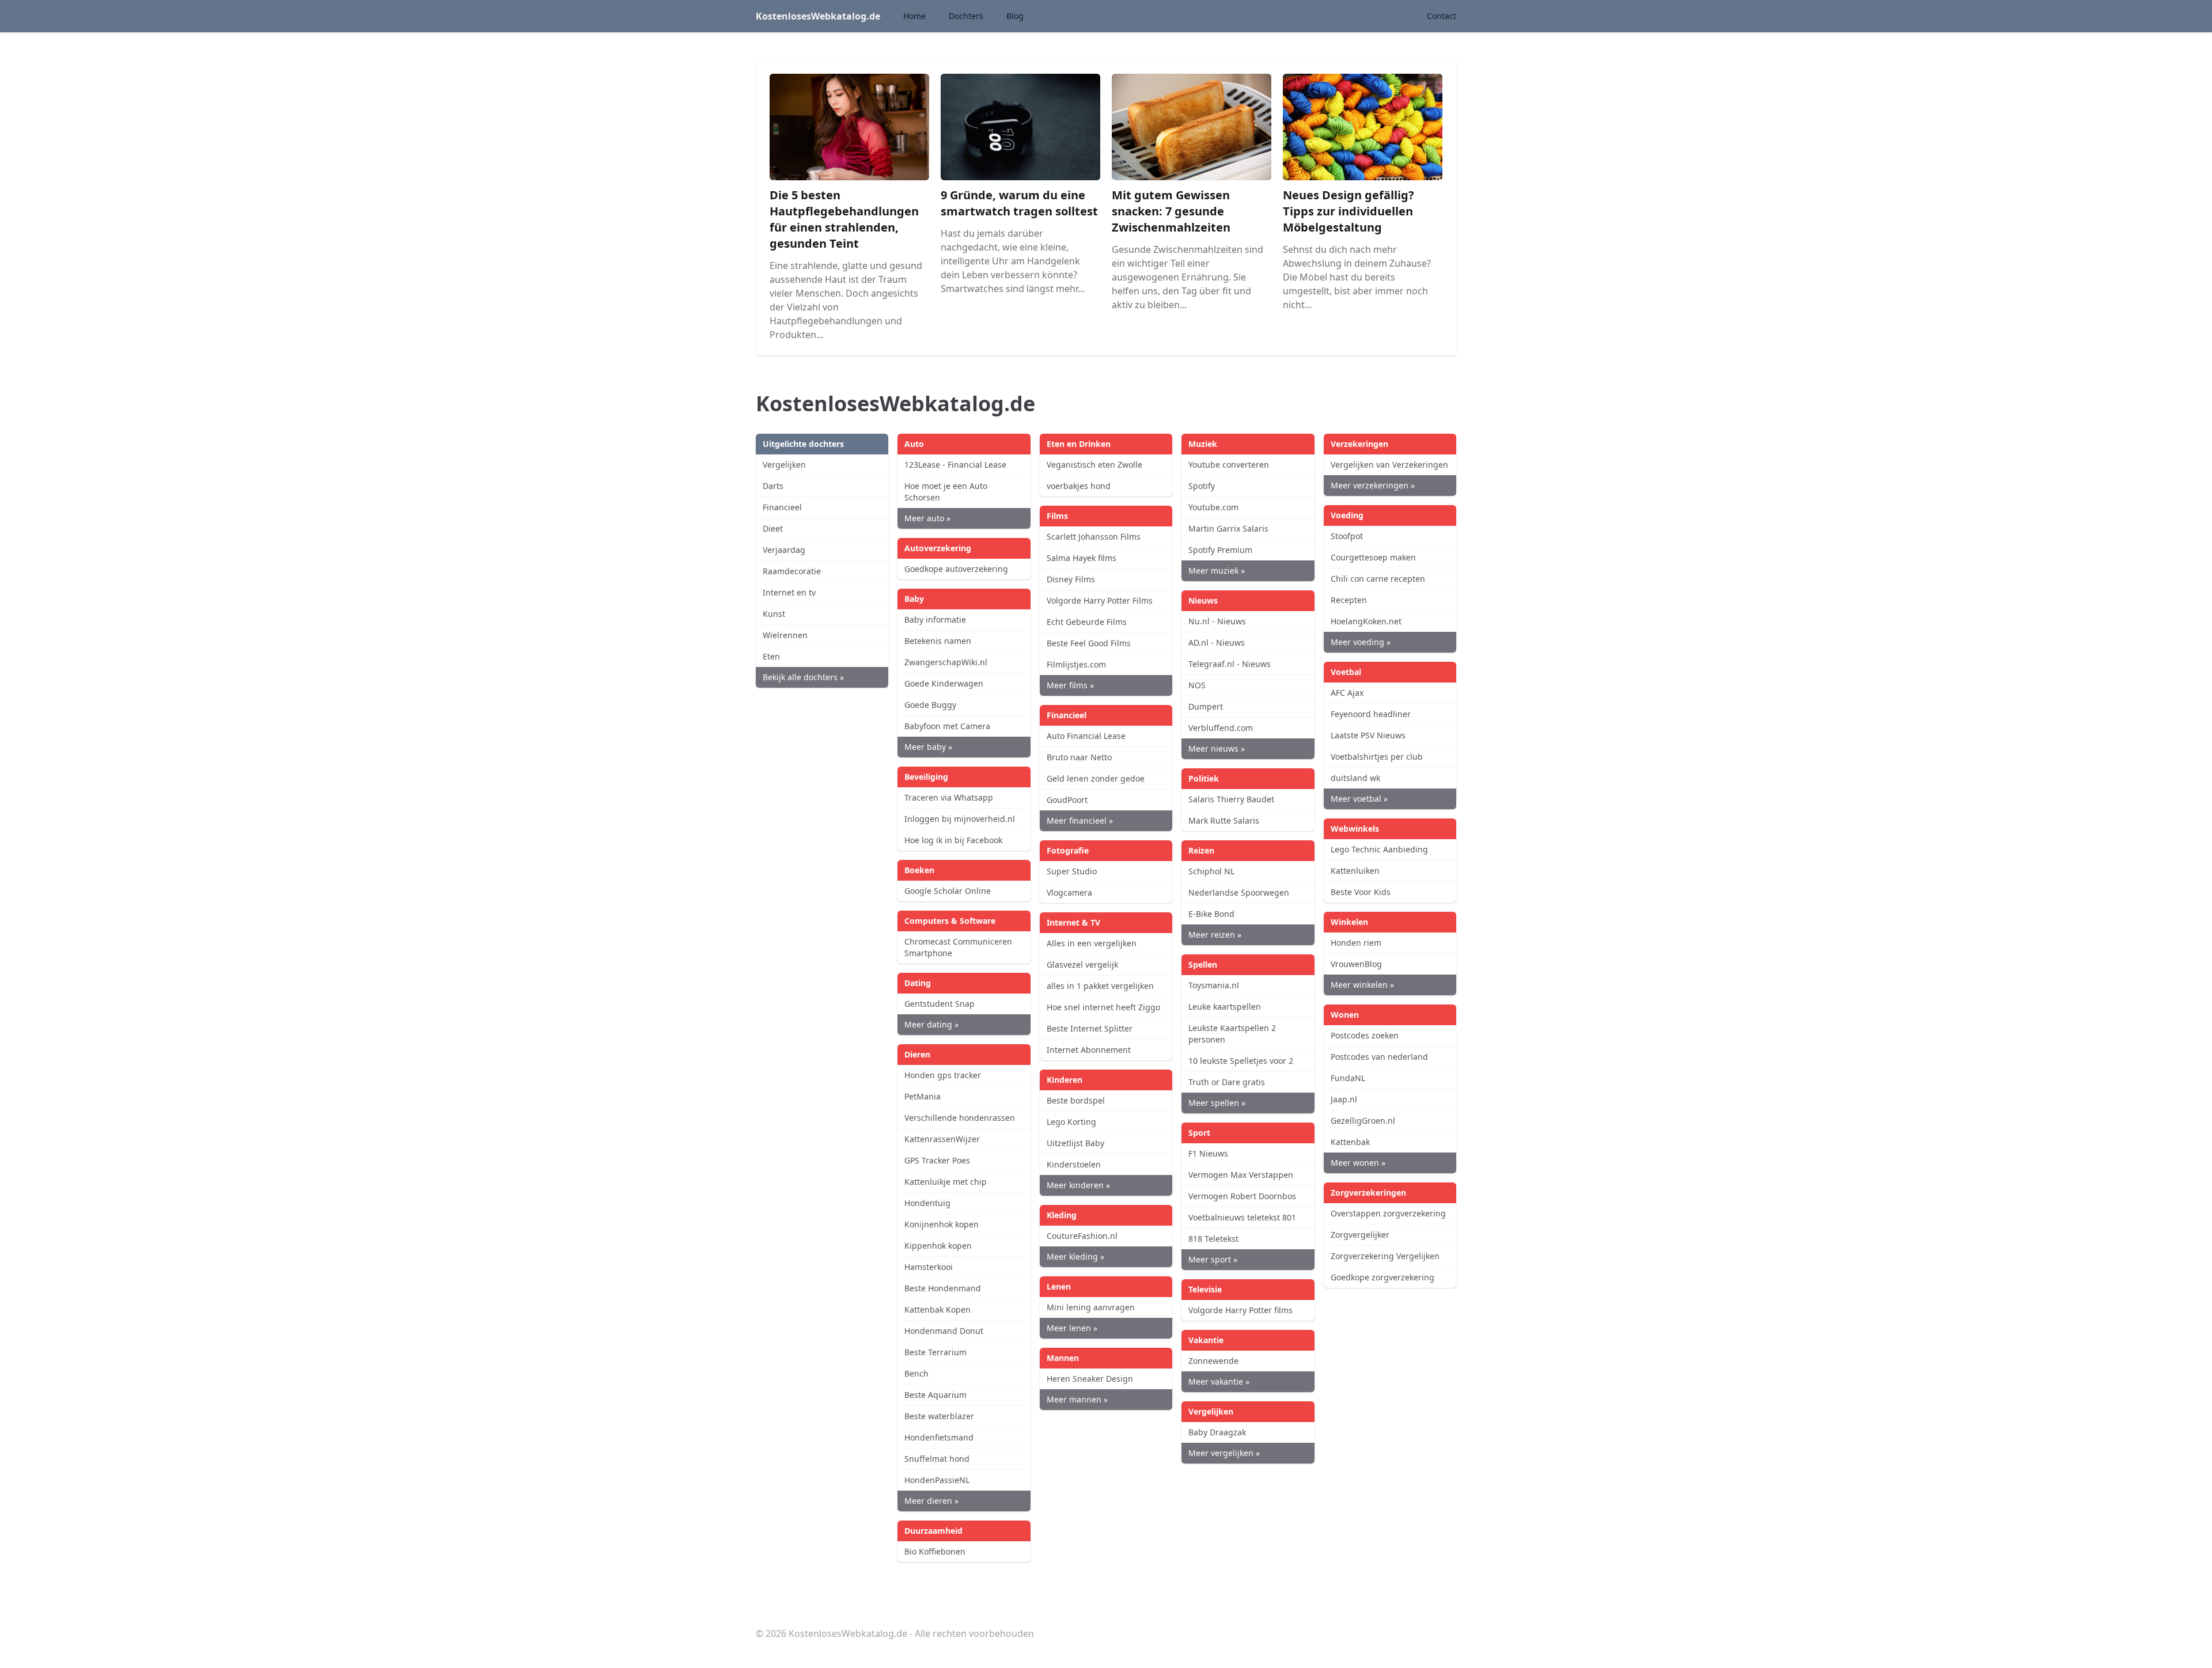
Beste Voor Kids (1361, 892)
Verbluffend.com (1221, 728)
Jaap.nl (1344, 1099)
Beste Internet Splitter (1090, 1028)
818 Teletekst (1213, 1239)
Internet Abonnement (1089, 1050)
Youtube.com (1213, 507)
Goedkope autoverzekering (956, 569)
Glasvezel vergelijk (1082, 964)
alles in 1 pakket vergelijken (1100, 986)
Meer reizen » (1215, 935)
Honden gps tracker (943, 1075)
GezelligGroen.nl (1363, 1121)
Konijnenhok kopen (942, 1224)
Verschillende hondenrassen (960, 1118)
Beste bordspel (1076, 1100)
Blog (1015, 16)
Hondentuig (927, 1203)
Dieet (773, 528)
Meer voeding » (1361, 642)
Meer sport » (1213, 1259)
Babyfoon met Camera (947, 726)
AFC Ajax (1347, 693)
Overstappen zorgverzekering (1388, 1213)
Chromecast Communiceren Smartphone (958, 947)
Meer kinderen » (1078, 1185)
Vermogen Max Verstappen (1241, 1175)
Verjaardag (784, 550)
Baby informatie (935, 619)
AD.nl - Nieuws (1217, 642)
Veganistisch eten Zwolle (1094, 465)
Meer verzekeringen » (1373, 485)
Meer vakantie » (1219, 1381)
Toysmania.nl (1214, 985)
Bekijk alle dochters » (803, 677)
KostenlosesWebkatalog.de (818, 16)
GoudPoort (1067, 800)
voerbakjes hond (1079, 486)
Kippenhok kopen (938, 1246)
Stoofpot (1347, 536)
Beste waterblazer (939, 1416)
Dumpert (1206, 706)
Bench (916, 1373)
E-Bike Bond (1211, 914)
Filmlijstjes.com (1076, 664)
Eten (771, 656)
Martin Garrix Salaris (1228, 528)
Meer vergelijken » (1224, 1453)
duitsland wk (1355, 778)
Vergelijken (784, 465)
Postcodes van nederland (1379, 1057)
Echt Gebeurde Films (1087, 622)
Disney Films (1071, 579)
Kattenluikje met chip (946, 1182)
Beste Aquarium (935, 1395)
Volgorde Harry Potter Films (1100, 600)
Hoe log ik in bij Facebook (953, 840)
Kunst (774, 614)
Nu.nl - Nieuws (1217, 621)
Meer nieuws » (1217, 748)
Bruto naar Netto (1079, 757)
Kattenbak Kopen (938, 1309)
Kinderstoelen (1074, 1164)
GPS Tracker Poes (937, 1160)
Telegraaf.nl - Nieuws (1230, 664)
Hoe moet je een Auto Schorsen (946, 492)
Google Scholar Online (948, 891)
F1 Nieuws (1208, 1153)
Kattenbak (1350, 1142)
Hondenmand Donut (944, 1331)
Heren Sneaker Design (1090, 1379)
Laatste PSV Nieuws (1368, 735)
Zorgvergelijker (1360, 1235)
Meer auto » (927, 518)
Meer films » (1070, 685)
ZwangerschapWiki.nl (946, 662)
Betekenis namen (938, 641)
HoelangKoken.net (1366, 621)
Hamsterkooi (929, 1267)
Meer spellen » (1217, 1103)
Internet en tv (789, 592)
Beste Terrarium (935, 1352)
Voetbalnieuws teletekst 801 (1242, 1217)
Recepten (1349, 600)
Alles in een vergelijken (1092, 943)
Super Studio (1072, 871)
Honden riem (1356, 943)
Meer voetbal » (1359, 799)
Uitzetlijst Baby (1075, 1143)
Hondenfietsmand (939, 1437)
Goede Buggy (930, 705)
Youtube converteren (1229, 465)
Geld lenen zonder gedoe (1096, 778)
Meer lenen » (1072, 1328)
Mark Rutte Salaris (1224, 820)
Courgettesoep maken (1373, 557)
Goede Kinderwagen (944, 683)
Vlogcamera (1069, 892)
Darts (773, 486)
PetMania (923, 1096)
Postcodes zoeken (1365, 1035)
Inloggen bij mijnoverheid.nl (960, 819)
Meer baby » (928, 747)
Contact (1442, 16)
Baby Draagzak (1217, 1432)
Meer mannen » (1077, 1399)
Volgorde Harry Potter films (1241, 1310)
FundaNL (1348, 1078)
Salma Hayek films (1082, 558)
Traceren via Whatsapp (949, 797)
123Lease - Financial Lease (955, 465)
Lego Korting (1071, 1122)
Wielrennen (785, 635)
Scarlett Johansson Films (1094, 537)
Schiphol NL (1211, 871)
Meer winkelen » (1362, 985)
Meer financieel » (1080, 820)
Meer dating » (931, 1024)
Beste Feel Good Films (1089, 643)
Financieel (782, 507)
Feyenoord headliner (1371, 714)
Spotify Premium (1220, 550)
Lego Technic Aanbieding (1379, 849)
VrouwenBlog (1356, 964)
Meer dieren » (931, 1501)
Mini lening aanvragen (1091, 1307)
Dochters (966, 16)
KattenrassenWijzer (942, 1139)
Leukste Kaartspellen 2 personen (1232, 1034)
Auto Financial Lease (1086, 736)
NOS (1197, 685)
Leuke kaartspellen (1225, 1007)
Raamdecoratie (792, 571)
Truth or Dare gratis (1227, 1082)
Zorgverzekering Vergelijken (1385, 1256)
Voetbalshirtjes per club (1377, 757)
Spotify (1202, 486)
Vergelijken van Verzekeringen (1389, 465)
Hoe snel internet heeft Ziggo (1103, 1007)
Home (914, 16)
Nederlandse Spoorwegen (1239, 892)
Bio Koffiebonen (935, 1551)
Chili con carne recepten (1378, 579)
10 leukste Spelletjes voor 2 (1241, 1061)
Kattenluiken (1355, 871)
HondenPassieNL (937, 1480)
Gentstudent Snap (940, 1004)
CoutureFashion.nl (1082, 1236)
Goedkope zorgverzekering (1382, 1277)
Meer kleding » (1075, 1256)
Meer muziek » (1217, 570)
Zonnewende (1213, 1361)
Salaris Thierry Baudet (1231, 799)
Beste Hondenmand (943, 1288)
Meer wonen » (1358, 1163)
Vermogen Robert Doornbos (1242, 1196)
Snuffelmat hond (937, 1459)
